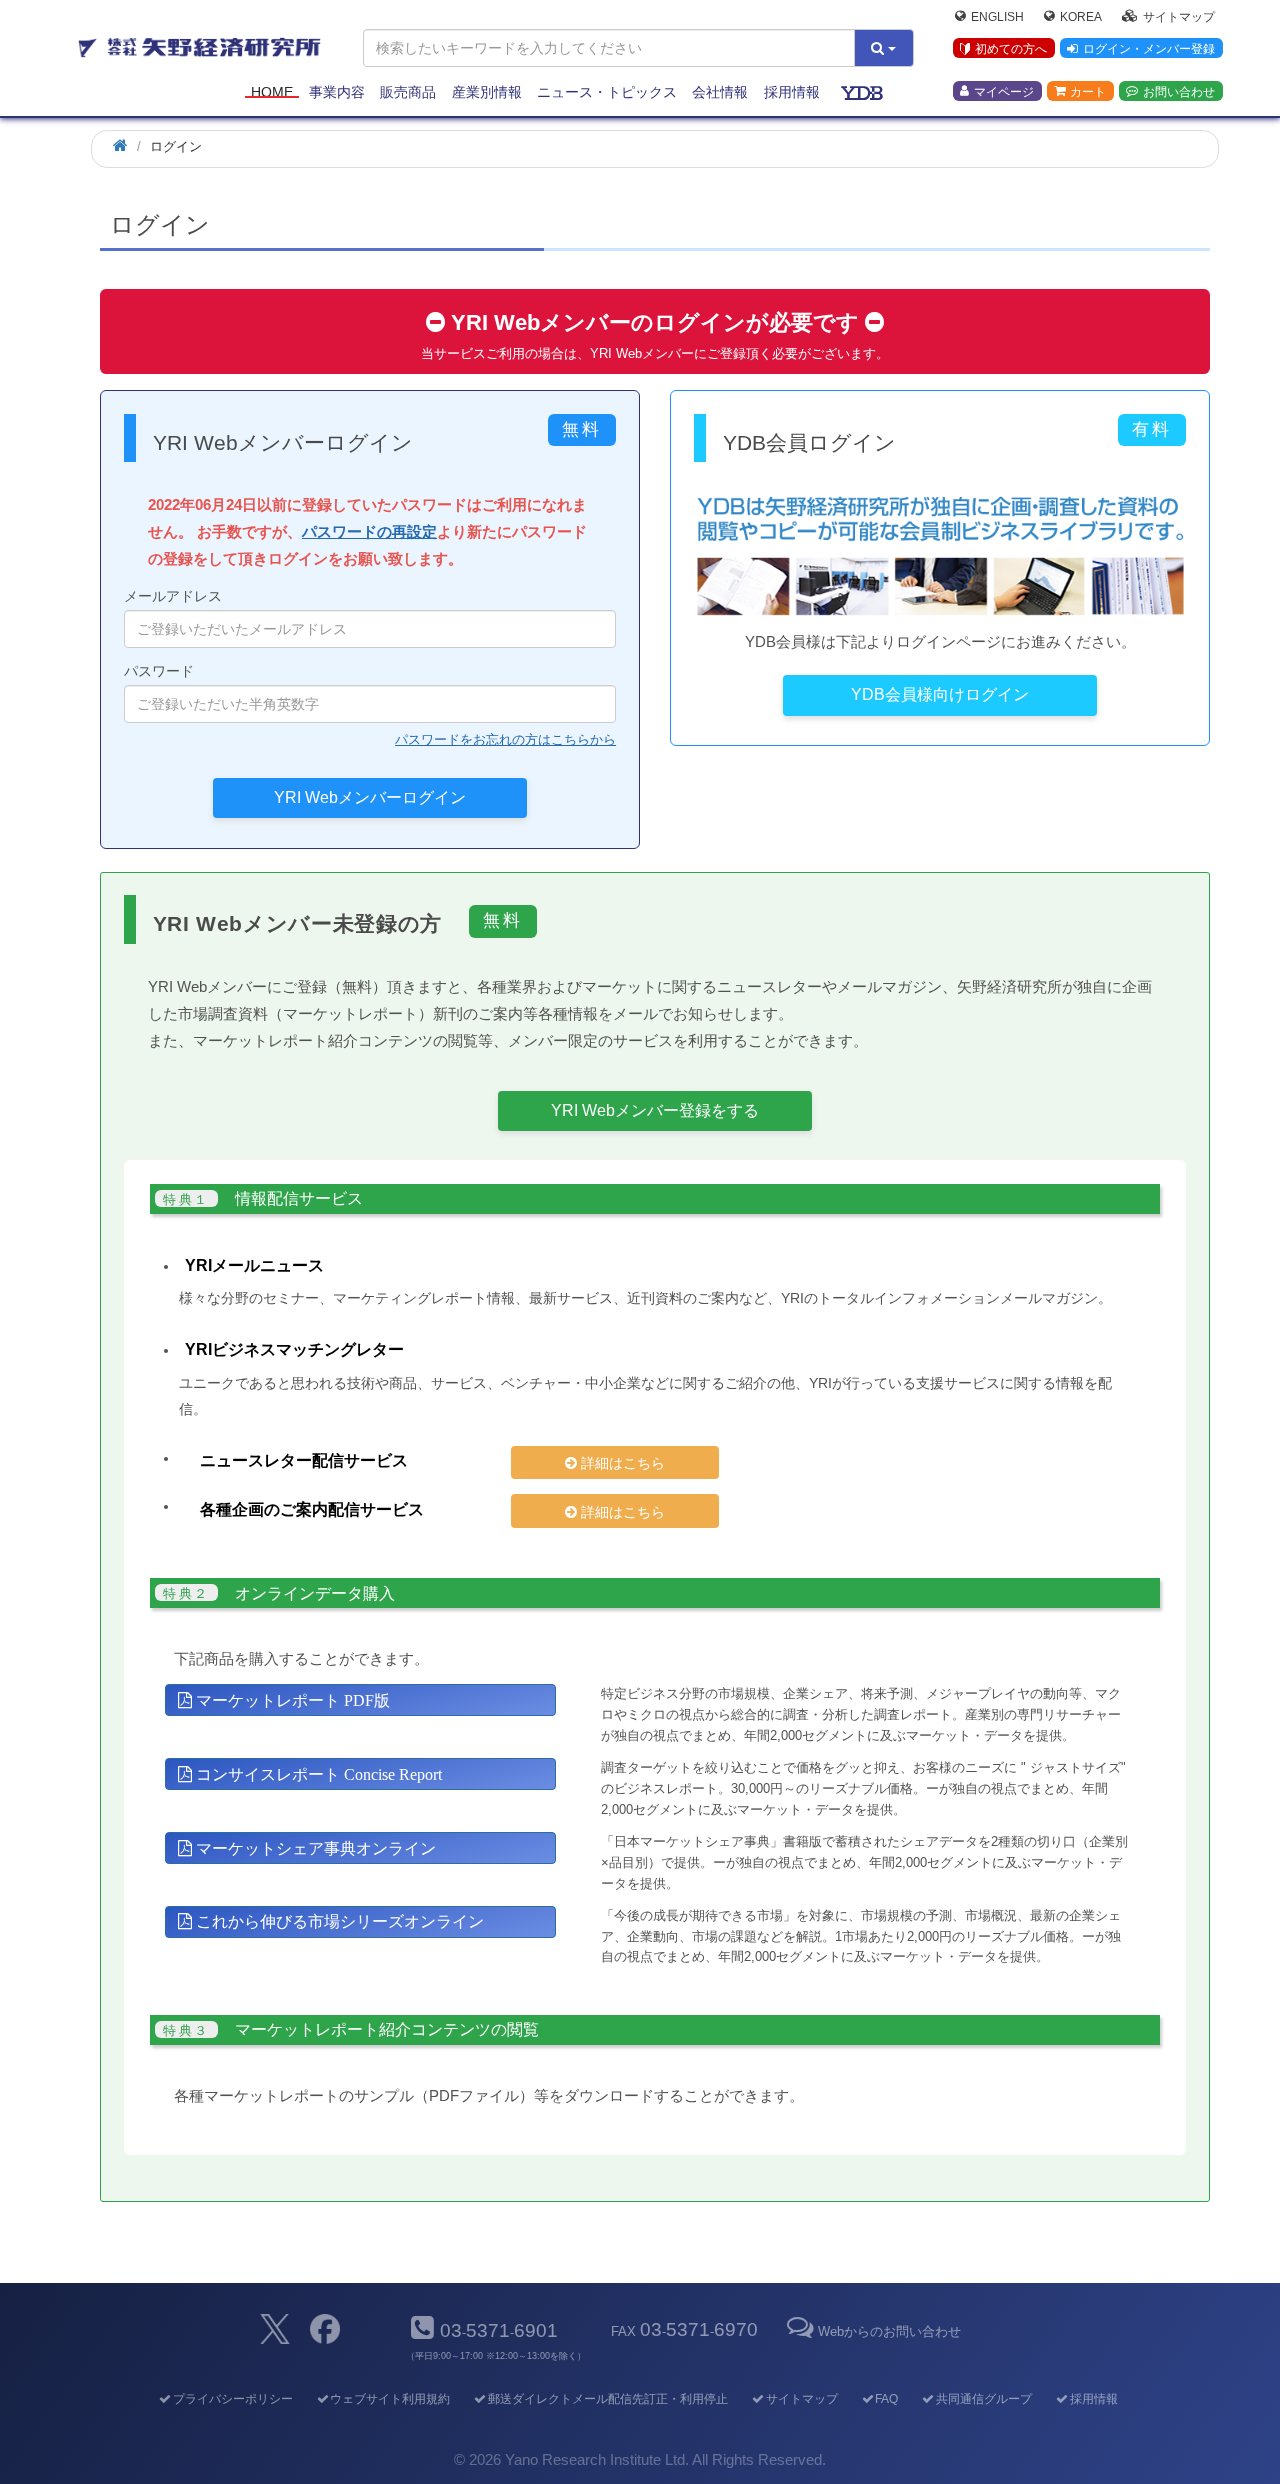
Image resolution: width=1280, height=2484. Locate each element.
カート (1088, 91)
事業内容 (337, 92)
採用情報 (792, 92)
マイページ (1004, 91)
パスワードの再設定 (369, 531)
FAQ (886, 2399)
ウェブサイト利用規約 (390, 2399)
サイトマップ (1179, 16)
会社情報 (720, 92)
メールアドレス (173, 596)
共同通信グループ (984, 2399)
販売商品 (408, 92)
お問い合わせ (1179, 91)
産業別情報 (487, 92)
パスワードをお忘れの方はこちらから (505, 739)
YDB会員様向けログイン (940, 694)
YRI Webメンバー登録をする (655, 1110)
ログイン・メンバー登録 (1149, 49)
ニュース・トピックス (607, 92)
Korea (1081, 16)
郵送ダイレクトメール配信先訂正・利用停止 (608, 2399)
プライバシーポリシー (232, 2399)
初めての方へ (1011, 49)
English (997, 16)
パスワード (159, 671)
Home (272, 92)
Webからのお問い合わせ (889, 2331)
